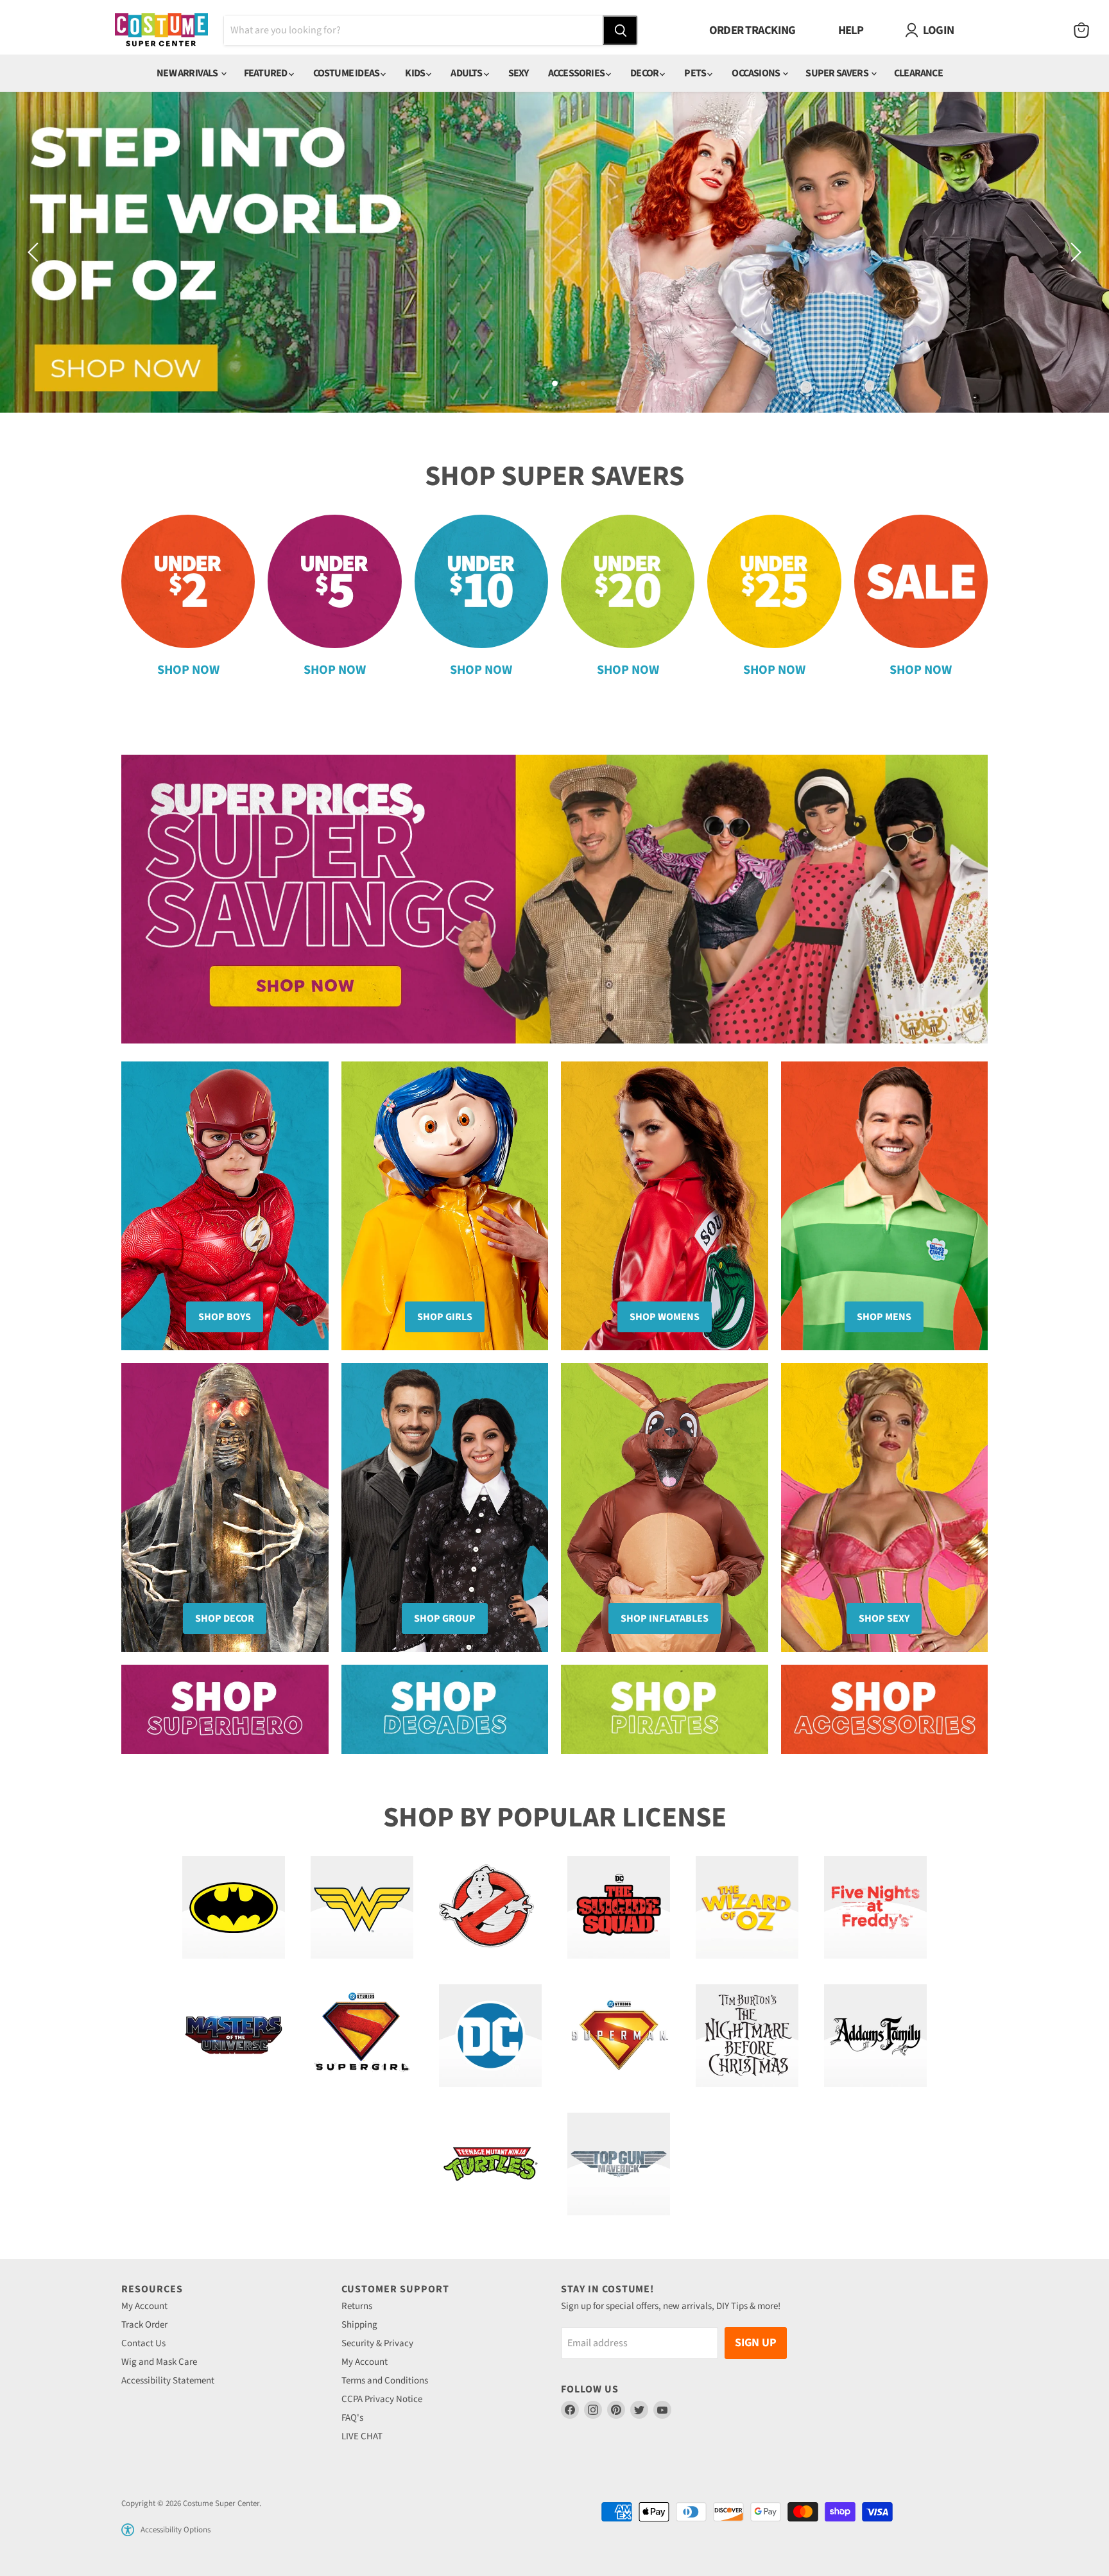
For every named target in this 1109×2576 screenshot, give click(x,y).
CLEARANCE (918, 73)
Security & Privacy (377, 2343)
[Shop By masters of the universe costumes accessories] (234, 2036)
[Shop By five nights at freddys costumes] (875, 1907)
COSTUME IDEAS (347, 73)
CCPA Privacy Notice (382, 2399)
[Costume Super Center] (161, 30)
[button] (128, 2530)
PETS (696, 73)
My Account (144, 2306)
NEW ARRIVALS (188, 73)
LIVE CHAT (362, 2436)
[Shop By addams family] (875, 2036)
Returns (357, 2306)
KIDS (416, 73)
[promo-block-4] (885, 1709)
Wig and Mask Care (159, 2362)
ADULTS (467, 73)
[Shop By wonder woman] (362, 1907)
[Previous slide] (35, 252)
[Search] (620, 30)
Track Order (144, 2325)
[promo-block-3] (665, 1709)
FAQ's (352, 2418)
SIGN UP (756, 2343)
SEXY (519, 73)
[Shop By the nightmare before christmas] (747, 2036)
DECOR (645, 73)
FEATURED (266, 73)
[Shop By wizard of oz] (747, 1907)
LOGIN (938, 30)
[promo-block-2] (445, 1709)
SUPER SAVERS (838, 73)
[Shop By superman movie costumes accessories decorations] (619, 2036)
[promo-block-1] (225, 1709)
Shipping (359, 2325)
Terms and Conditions (385, 2381)
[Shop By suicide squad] (619, 1907)
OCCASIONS (756, 73)
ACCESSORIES (577, 73)
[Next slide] (1074, 252)
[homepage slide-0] (554, 899)
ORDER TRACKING (752, 30)
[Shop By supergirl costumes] (362, 2036)
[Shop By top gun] (619, 2164)
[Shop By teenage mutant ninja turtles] (490, 2164)
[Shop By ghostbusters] (490, 1907)
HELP (851, 30)
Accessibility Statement (168, 2381)
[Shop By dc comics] (490, 2036)
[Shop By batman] (234, 1907)
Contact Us (143, 2343)
